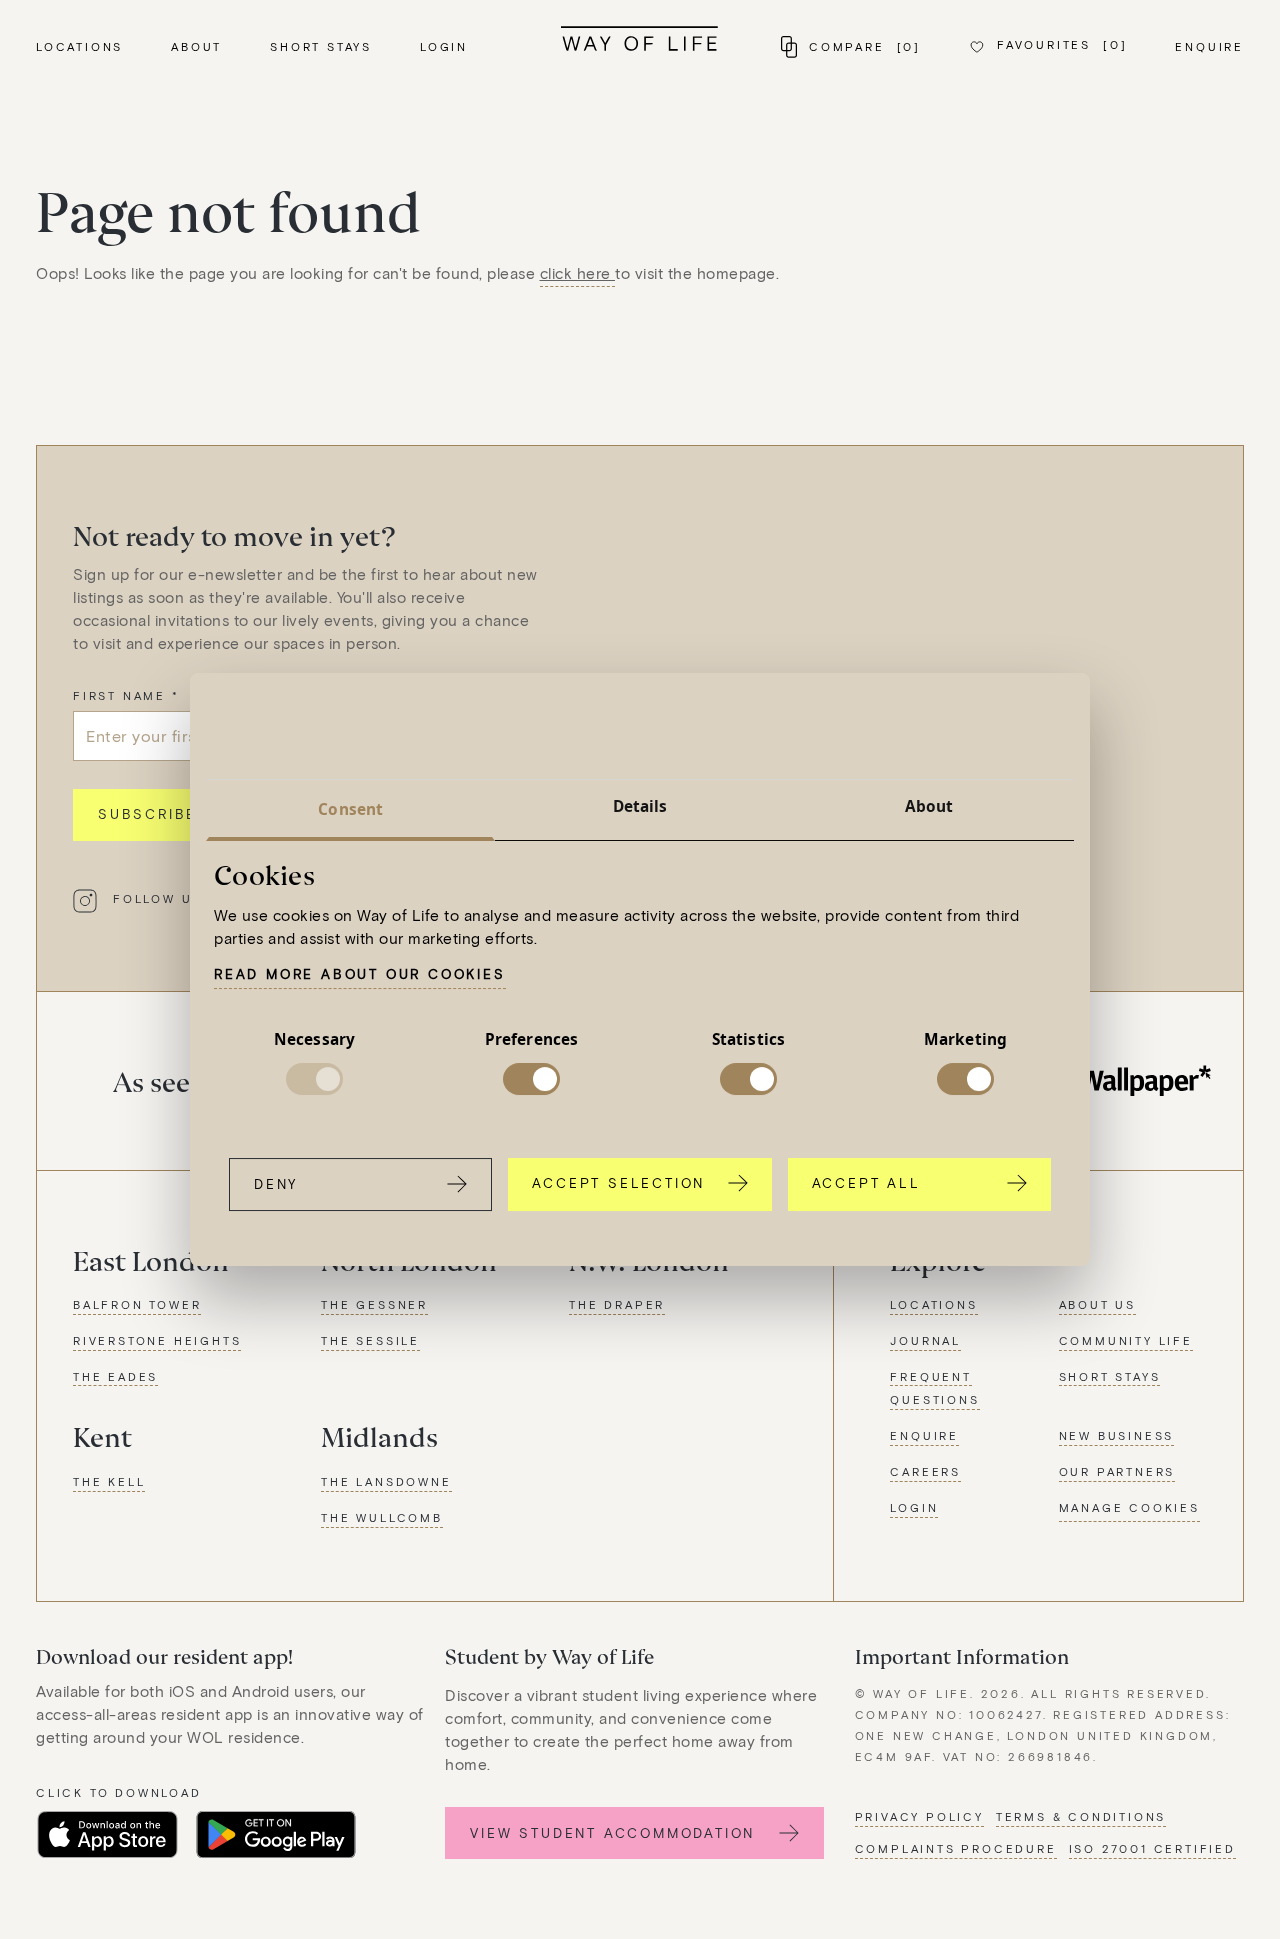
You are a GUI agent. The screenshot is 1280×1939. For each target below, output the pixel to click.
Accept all (866, 1183)
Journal (925, 1340)
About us (1097, 1304)
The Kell (109, 1481)
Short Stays (321, 46)
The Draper (617, 1304)
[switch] (531, 1080)
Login (444, 46)
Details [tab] (640, 806)
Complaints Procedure (956, 1848)
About (196, 46)
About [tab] (929, 806)
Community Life (1126, 1340)
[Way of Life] (639, 38)
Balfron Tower (137, 1304)
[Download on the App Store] (107, 1835)
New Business (1117, 1435)
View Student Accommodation (612, 1833)
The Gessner (374, 1304)
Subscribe (147, 814)
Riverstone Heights (157, 1340)
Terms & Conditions (1081, 1816)
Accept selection (618, 1183)
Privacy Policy (919, 1816)
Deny (276, 1184)
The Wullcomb (382, 1517)
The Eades (115, 1376)
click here (578, 273)
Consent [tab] (350, 809)
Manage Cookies (1129, 1507)
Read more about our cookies (360, 974)
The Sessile (370, 1340)
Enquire (1209, 46)
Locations (79, 46)
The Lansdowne (386, 1481)
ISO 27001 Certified (1152, 1848)
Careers (925, 1471)
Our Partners (1117, 1471)
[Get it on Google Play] (276, 1835)
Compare (865, 46)
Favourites (1062, 44)
